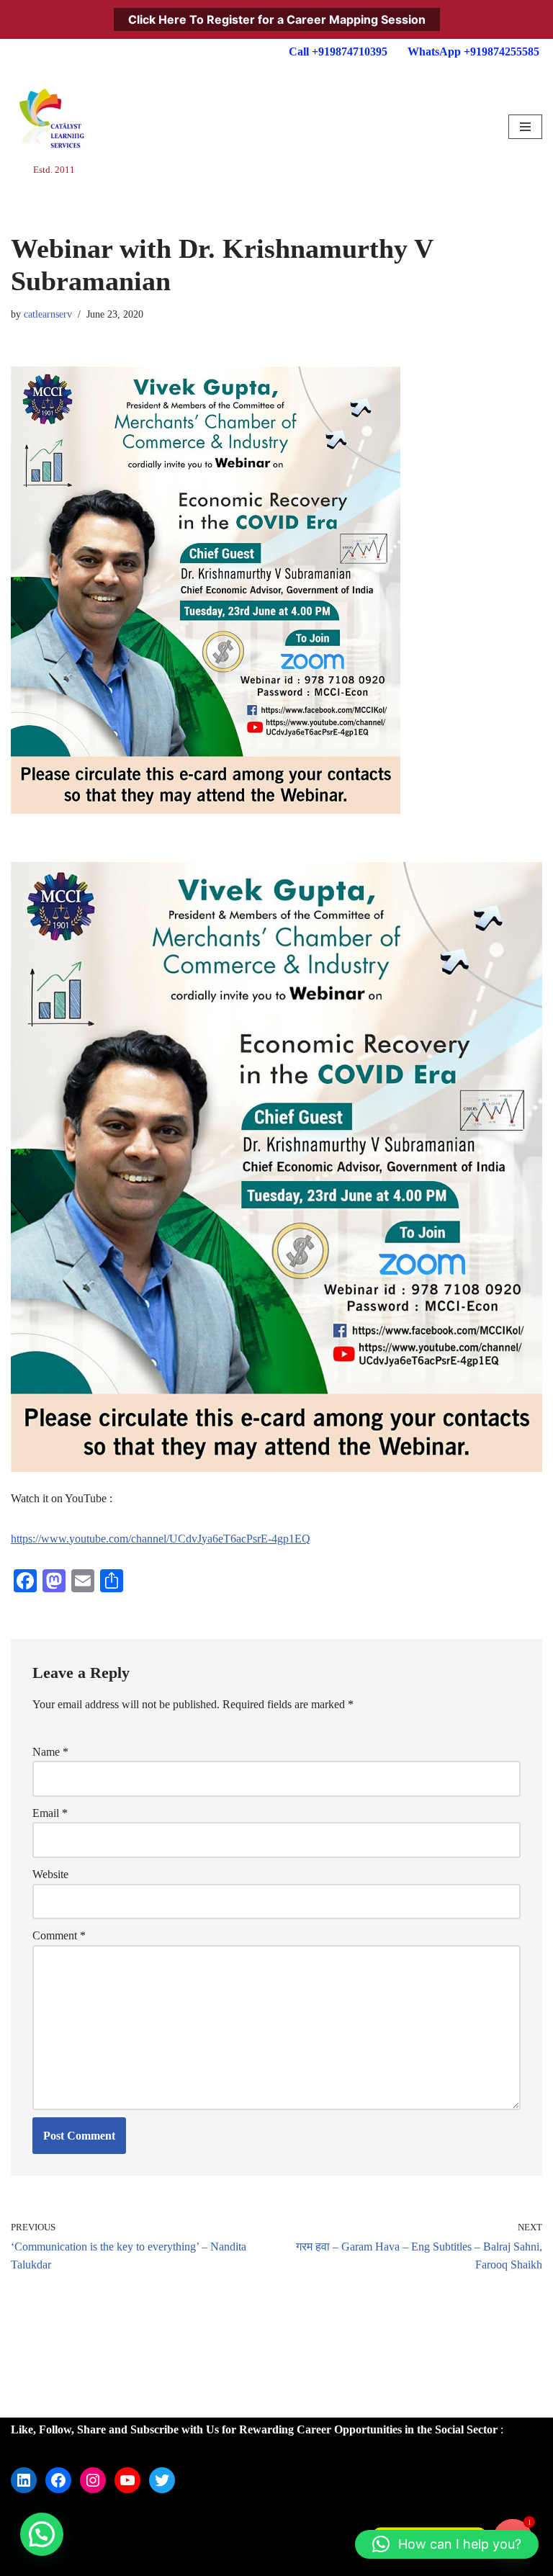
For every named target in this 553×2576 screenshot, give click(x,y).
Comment (59, 1935)
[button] (42, 2534)
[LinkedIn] (24, 2480)
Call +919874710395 (338, 51)
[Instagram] (93, 2480)
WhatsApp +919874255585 (473, 51)
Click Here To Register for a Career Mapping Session (277, 19)
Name (50, 1752)
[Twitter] (162, 2480)
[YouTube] (127, 2480)
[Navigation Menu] (525, 127)
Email (50, 1813)
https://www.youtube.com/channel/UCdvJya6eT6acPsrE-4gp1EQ (161, 1539)
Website (50, 1874)
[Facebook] (58, 2480)
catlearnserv (48, 314)
